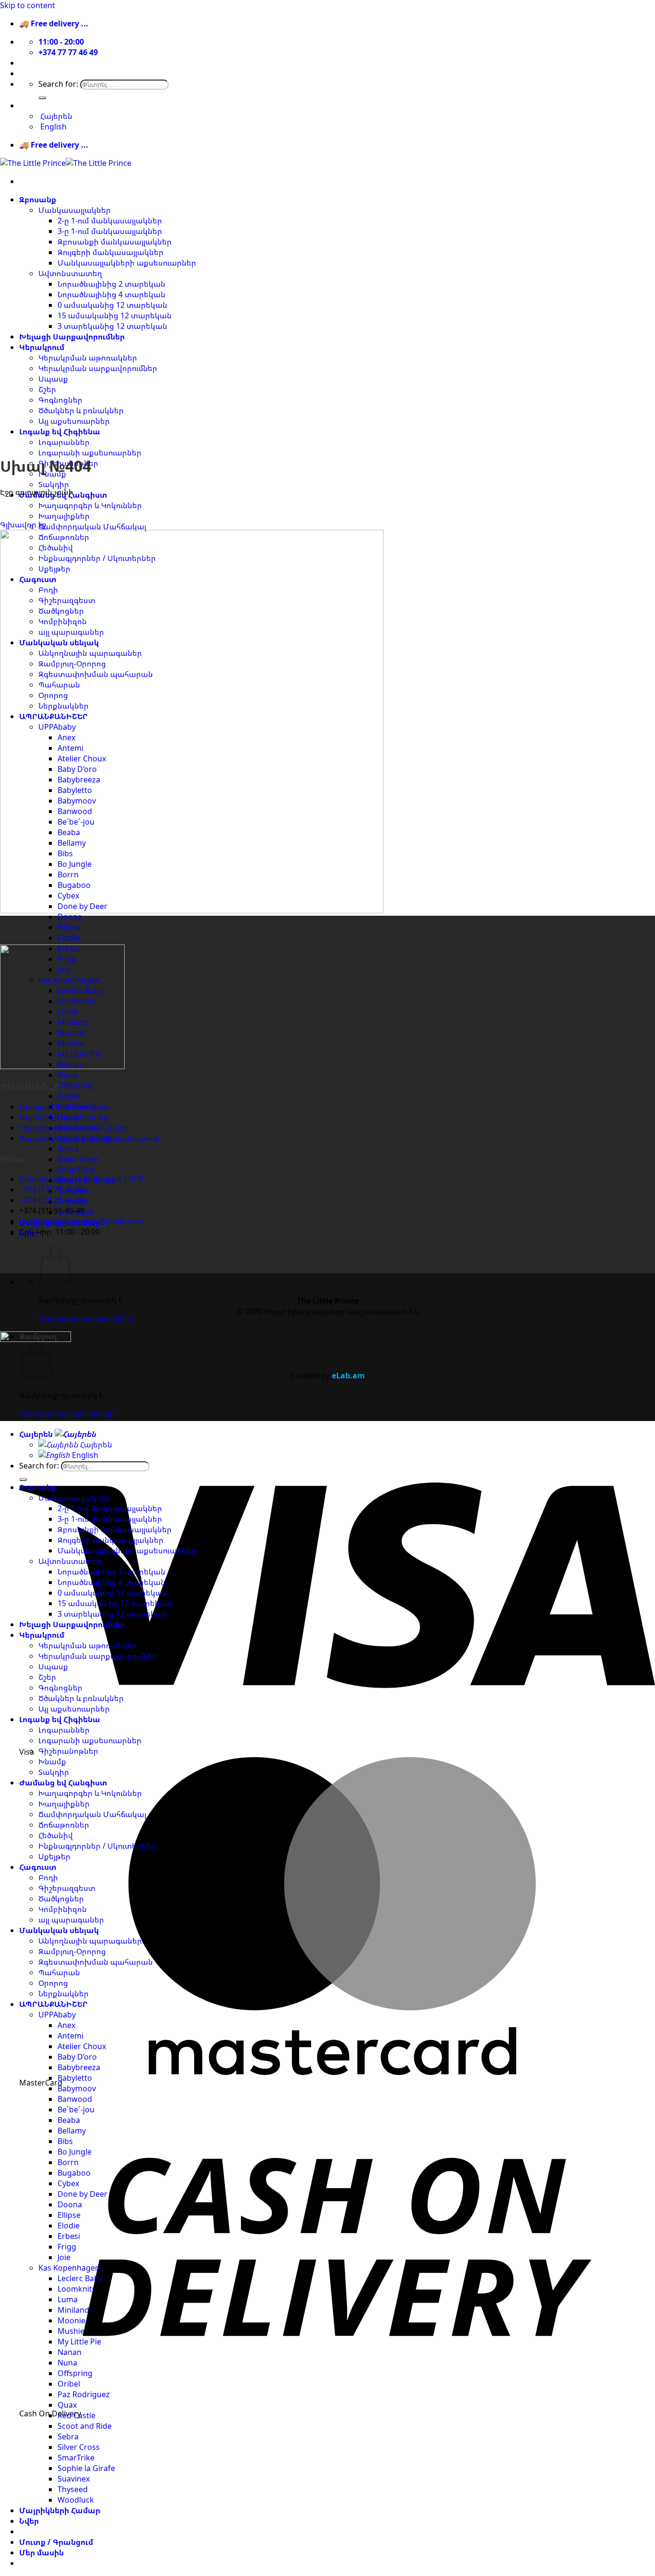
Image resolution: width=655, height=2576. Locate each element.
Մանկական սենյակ (59, 1930)
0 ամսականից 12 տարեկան (112, 305)
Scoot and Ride (85, 2426)
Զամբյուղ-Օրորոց (72, 1951)
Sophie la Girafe (86, 2468)
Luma (68, 2299)
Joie (64, 2257)
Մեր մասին (41, 63)
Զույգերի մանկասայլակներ (111, 252)
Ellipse (69, 927)
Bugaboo (74, 2173)
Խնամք (52, 1761)
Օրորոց (53, 1983)
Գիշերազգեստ (67, 1888)
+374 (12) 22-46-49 (52, 1200)
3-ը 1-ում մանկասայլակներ (110, 231)
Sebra (68, 1149)
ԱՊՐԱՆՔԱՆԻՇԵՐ (53, 2004)
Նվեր (29, 2521)
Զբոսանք (38, 199)
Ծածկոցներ (61, 1899)
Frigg (67, 2247)
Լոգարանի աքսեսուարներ (90, 453)
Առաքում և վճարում (57, 1107)
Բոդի (48, 1877)
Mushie (71, 2331)
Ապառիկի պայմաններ (64, 1117)
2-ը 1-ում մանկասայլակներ (110, 221)
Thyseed (73, 2489)
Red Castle (76, 2415)
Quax (67, 2405)
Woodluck (76, 2500)
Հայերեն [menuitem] (55, 116)
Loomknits (77, 2289)
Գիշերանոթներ (68, 1751)
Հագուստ (38, 1867)
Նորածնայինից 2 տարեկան (111, 284)
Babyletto (75, 2078)
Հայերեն (37, 105)
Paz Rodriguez (84, 2394)
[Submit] (42, 98)
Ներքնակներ (64, 1993)
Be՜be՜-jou (76, 2110)
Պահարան (59, 1972)
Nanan (70, 2352)
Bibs (65, 2141)
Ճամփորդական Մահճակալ (92, 526)
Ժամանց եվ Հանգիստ (63, 1783)
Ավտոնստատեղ (70, 273)
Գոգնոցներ (60, 400)
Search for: (58, 84)
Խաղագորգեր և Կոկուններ (90, 505)
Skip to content (28, 5)
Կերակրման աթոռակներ (88, 358)
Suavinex (74, 2479)
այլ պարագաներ (71, 1920)
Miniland (73, 2310)
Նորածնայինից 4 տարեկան (111, 294)
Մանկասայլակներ (75, 210)
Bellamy (72, 2131)
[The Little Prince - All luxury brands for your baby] (66, 163)
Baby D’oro (77, 2057)
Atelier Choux (82, 2046)
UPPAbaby (57, 2015)
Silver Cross (79, 1159)
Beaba (69, 2120)
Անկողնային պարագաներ (90, 1941)
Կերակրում (42, 347)
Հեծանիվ (56, 1835)
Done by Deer (82, 2194)
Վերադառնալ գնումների (86, 1318)
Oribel (69, 1096)
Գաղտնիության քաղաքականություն (89, 1138)
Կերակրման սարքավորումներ (98, 368)
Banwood (75, 2099)
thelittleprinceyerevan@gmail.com (81, 1221)
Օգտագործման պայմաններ (74, 1128)
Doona (70, 917)
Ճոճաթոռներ (64, 1825)
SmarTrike (76, 1170)
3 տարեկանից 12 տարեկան (112, 326)
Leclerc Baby (80, 2278)
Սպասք (53, 379)
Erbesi (69, 2236)
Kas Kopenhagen (69, 2268)
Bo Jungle (75, 2152)
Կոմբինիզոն (63, 1909)
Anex (66, 2025)
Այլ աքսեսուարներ (74, 421)
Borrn (68, 2162)
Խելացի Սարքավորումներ (72, 337)
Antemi (70, 2036)
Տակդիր (54, 484)
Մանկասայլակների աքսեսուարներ (127, 263)
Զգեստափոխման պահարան (96, 1962)
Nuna (67, 1075)
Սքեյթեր (54, 1856)
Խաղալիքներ (64, 516)
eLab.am (348, 1375)
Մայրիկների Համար (60, 2510)
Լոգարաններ (64, 442)
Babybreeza (79, 2067)
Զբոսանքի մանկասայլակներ (115, 242)
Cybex (68, 2183)
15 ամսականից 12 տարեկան (115, 315)
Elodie (69, 938)
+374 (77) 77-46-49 (52, 1189)
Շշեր (47, 389)
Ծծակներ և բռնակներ (81, 410)
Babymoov (77, 2088)
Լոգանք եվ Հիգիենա (60, 431)
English (84, 1455)
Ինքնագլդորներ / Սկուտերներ (97, 1846)
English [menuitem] (53, 127)
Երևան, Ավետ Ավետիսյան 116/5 (81, 1179)
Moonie (71, 2320)
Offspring (75, 1085)
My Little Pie (79, 2342)
